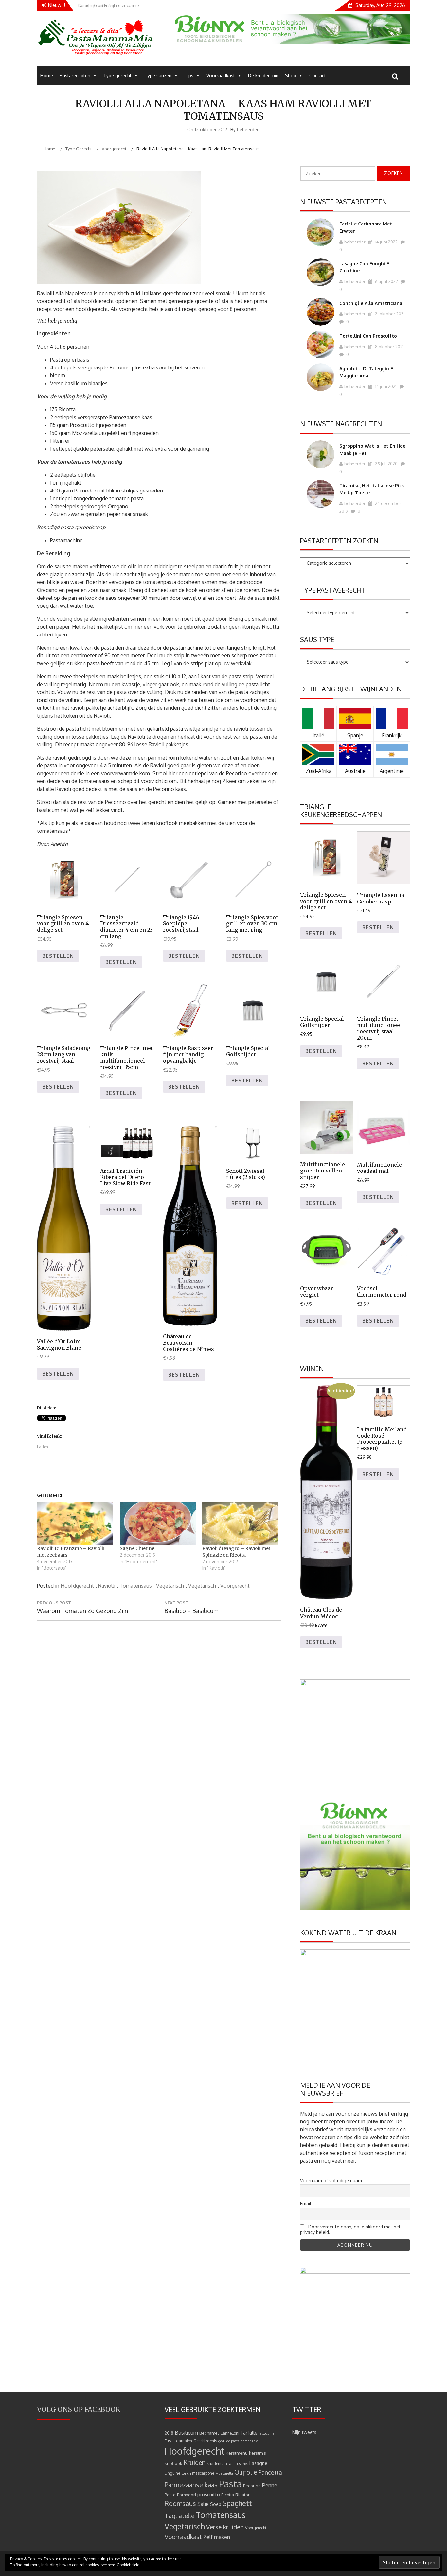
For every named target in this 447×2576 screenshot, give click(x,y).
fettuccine (267, 2433)
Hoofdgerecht (77, 1586)
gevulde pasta (229, 2441)
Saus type (317, 639)
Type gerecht (117, 75)
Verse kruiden (225, 2527)
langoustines (238, 2464)
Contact (318, 75)
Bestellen (58, 956)
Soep (216, 2504)
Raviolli (107, 1586)
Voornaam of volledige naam (331, 2181)
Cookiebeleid (128, 2565)
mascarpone (203, 2473)
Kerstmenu (237, 2453)
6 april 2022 (386, 281)
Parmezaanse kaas (191, 2485)
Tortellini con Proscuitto (368, 336)
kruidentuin (217, 2464)
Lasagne (258, 2463)
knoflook (173, 2463)
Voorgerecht (235, 1586)
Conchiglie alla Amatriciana (371, 303)
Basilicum (186, 2433)
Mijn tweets (304, 2432)
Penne (270, 2485)
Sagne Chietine (137, 1548)
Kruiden (195, 2463)
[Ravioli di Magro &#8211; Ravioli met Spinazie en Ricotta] (240, 1523)
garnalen (184, 2441)
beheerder (248, 129)
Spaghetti (238, 2503)
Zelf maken (217, 2537)
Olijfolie (246, 2472)
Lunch (186, 2473)
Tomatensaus (136, 1586)
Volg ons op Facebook (79, 2410)
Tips (189, 75)
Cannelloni (230, 2433)
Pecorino (252, 2486)
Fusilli (170, 2441)
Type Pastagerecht (333, 590)
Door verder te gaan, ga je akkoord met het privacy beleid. (350, 2229)
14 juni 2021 (385, 386)
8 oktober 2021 (389, 347)
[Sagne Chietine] (158, 1523)
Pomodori (187, 2494)
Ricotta (228, 2495)
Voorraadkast (221, 75)
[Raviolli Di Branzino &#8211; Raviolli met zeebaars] (75, 1523)
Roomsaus (180, 2503)
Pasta (230, 2484)
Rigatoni (243, 2494)
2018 (169, 2433)
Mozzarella (224, 2473)
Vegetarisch (170, 1586)
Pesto (170, 2494)
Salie (203, 2504)
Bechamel (209, 2433)
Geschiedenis (205, 2441)
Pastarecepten (75, 75)
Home (47, 75)
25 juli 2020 (386, 464)
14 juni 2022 (386, 242)
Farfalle (249, 2433)
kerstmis (258, 2453)
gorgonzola (250, 2441)
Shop (291, 75)
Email (306, 2203)
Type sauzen (158, 75)
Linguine (172, 2473)
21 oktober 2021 (389, 314)
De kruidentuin (263, 75)
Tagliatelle (179, 2516)
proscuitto (209, 2494)
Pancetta (270, 2472)
